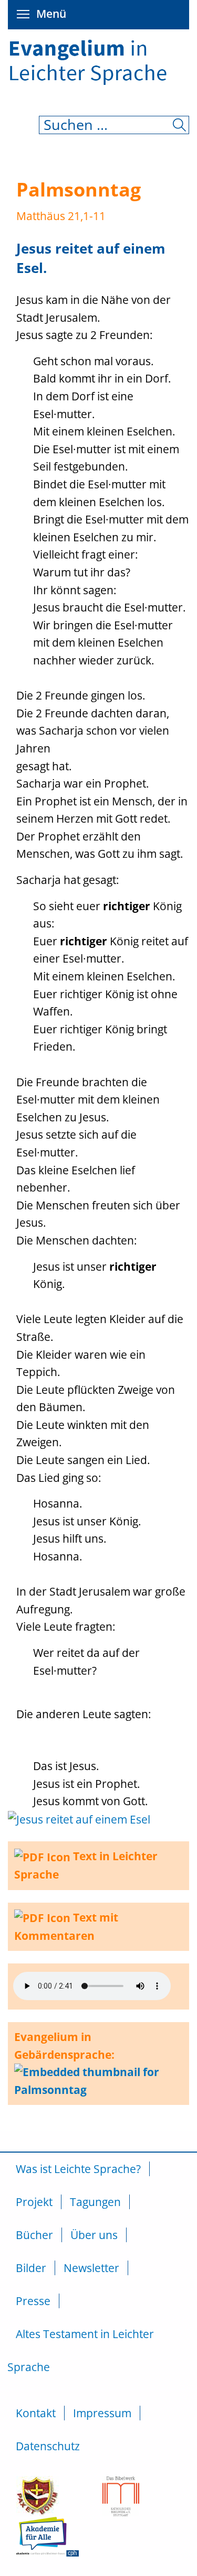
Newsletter (91, 2268)
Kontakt (36, 2413)
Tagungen (95, 2202)
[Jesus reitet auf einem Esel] (79, 1819)
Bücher (34, 2235)
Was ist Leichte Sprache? (78, 2169)
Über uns (94, 2235)
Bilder (31, 2268)
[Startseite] (98, 39)
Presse (33, 2301)
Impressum (102, 2413)
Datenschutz (48, 2446)
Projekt (34, 2202)
